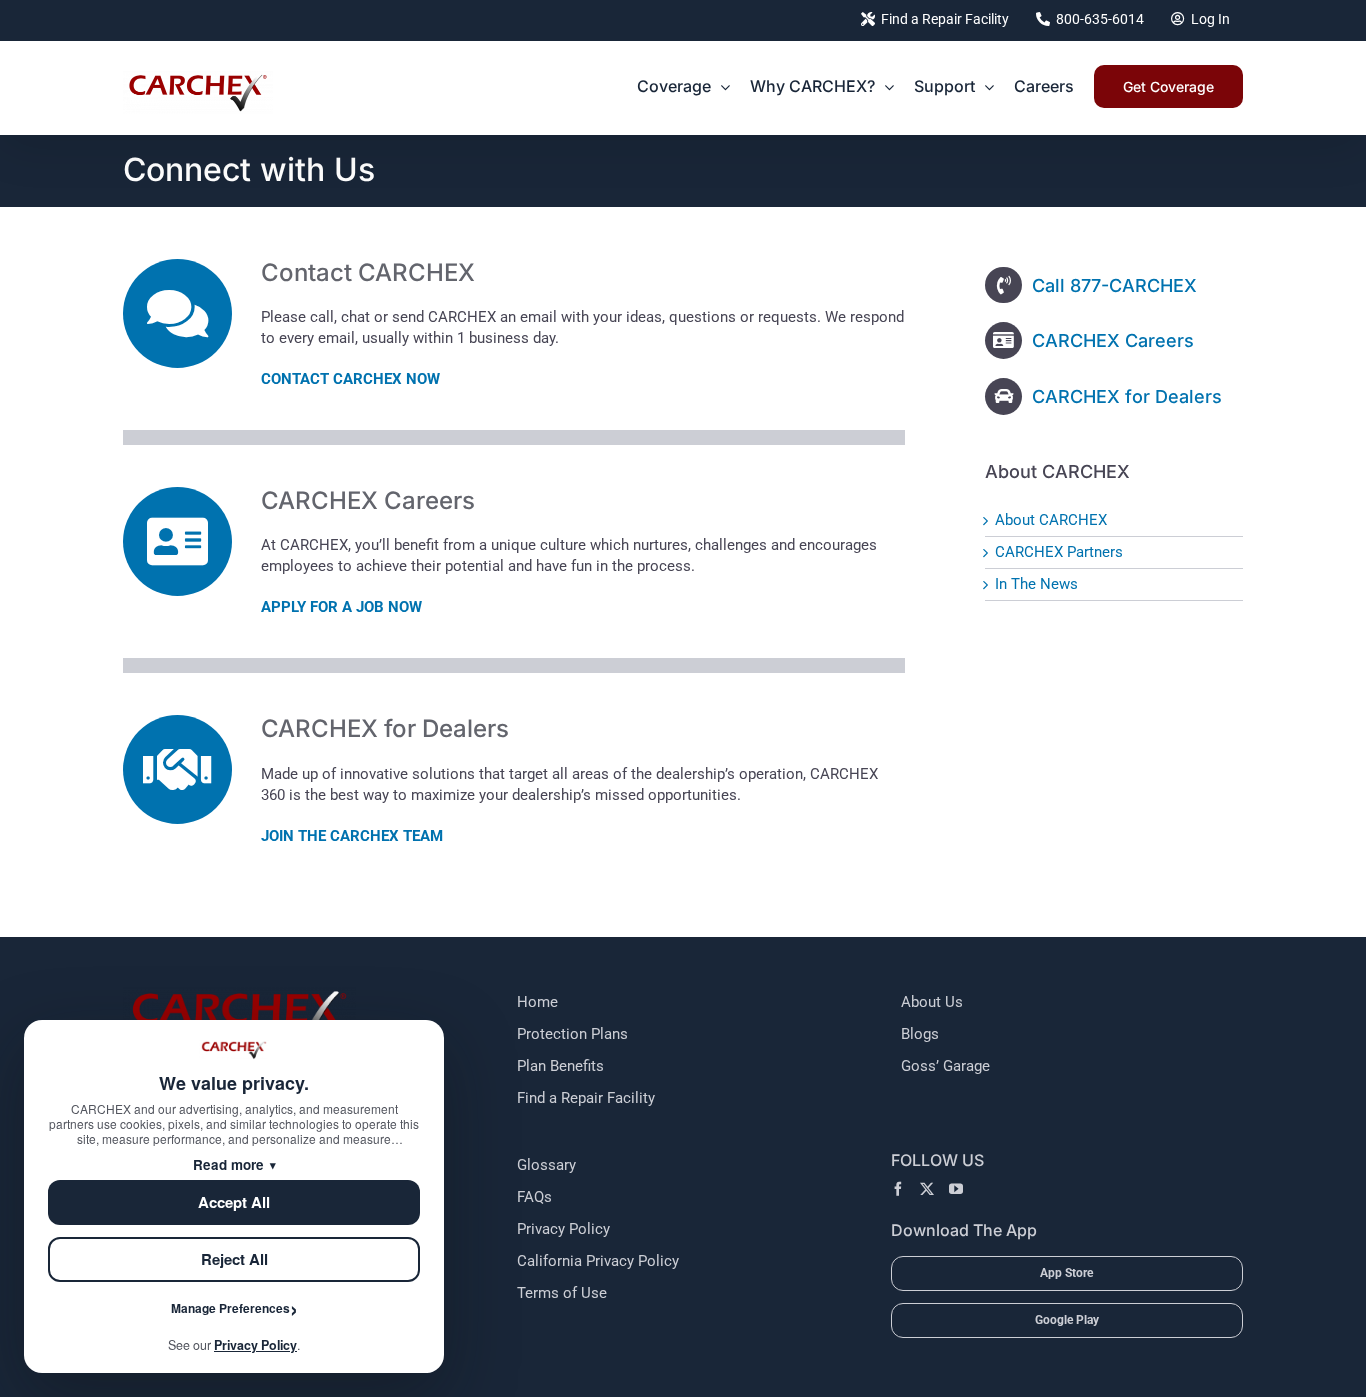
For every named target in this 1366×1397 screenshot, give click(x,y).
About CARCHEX (1051, 520)
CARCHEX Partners (1059, 552)
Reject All (234, 1259)
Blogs (920, 1034)
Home (537, 1002)
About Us (932, 1002)
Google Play (1067, 1320)
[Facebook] (898, 1189)
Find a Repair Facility (586, 1098)
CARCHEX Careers (1113, 340)
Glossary (546, 1165)
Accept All (234, 1202)
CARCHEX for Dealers (1127, 396)
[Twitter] (927, 1189)
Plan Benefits (560, 1066)
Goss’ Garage (945, 1066)
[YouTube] (956, 1189)
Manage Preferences (230, 1308)
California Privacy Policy (598, 1261)
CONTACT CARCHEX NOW (350, 379)
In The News (1036, 584)
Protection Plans (572, 1034)
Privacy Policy (563, 1229)
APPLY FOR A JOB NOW (341, 607)
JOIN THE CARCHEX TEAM (352, 836)
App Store (1066, 1273)
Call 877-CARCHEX (1114, 285)
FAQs (534, 1197)
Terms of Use (562, 1293)
